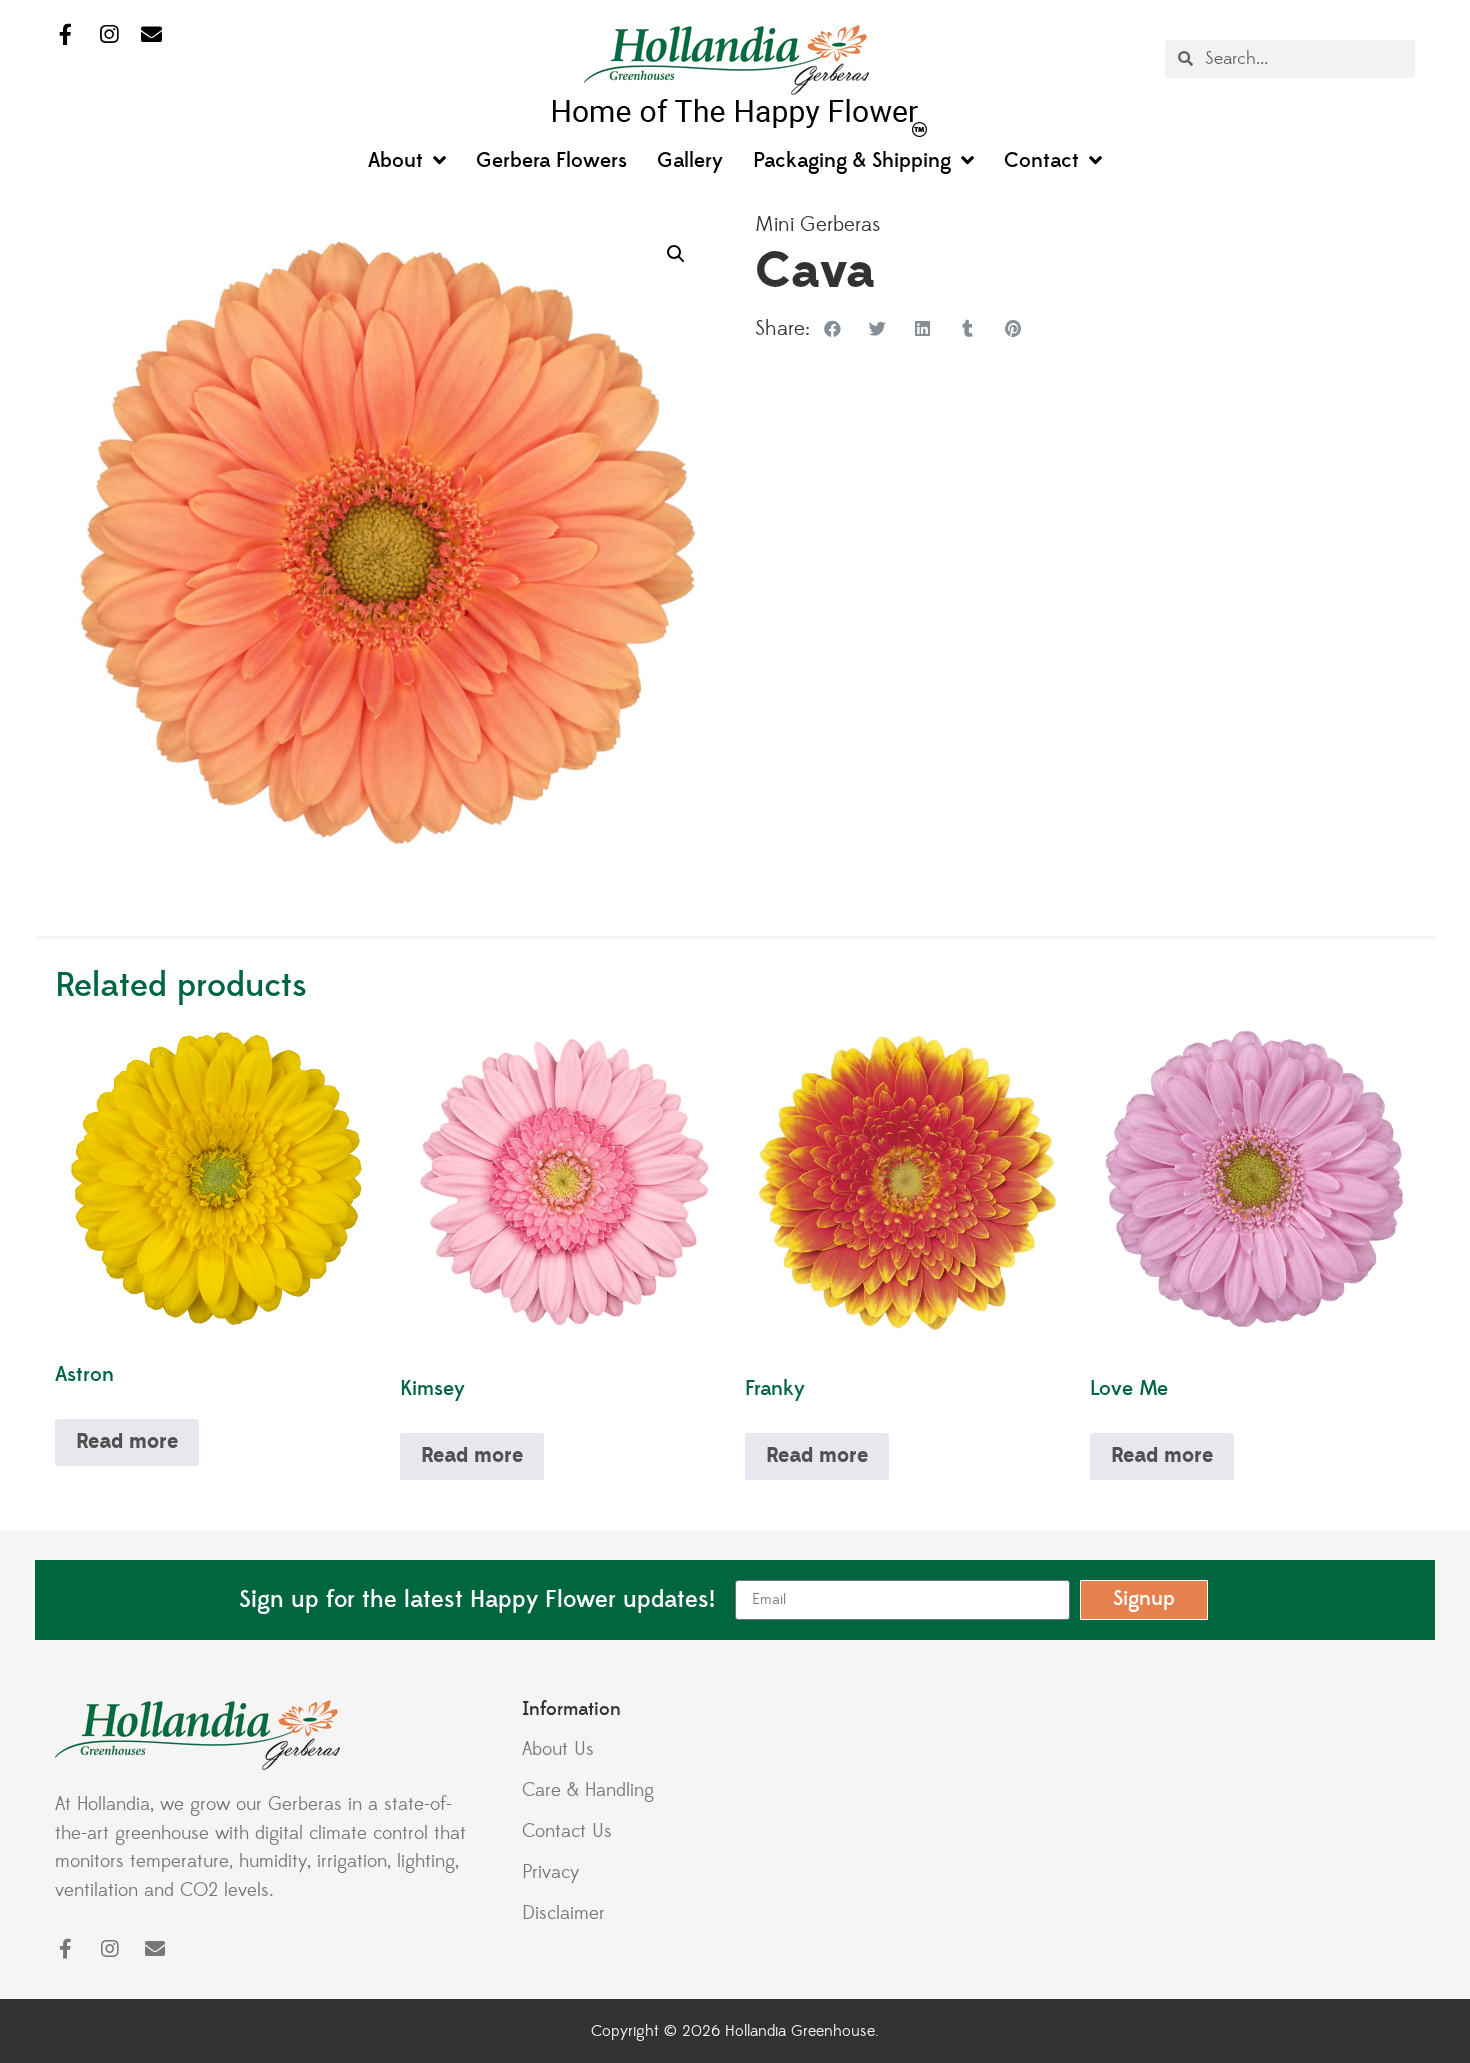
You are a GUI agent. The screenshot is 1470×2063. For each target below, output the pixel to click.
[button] (676, 254)
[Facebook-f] (65, 35)
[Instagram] (108, 35)
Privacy (551, 1872)
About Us (558, 1749)
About (395, 161)
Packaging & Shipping (852, 161)
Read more (127, 1441)
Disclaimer (563, 1913)
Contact (1041, 161)
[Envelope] (151, 35)
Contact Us (567, 1831)
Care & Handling (588, 1790)
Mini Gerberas (818, 225)
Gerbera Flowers (551, 161)
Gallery (690, 161)
